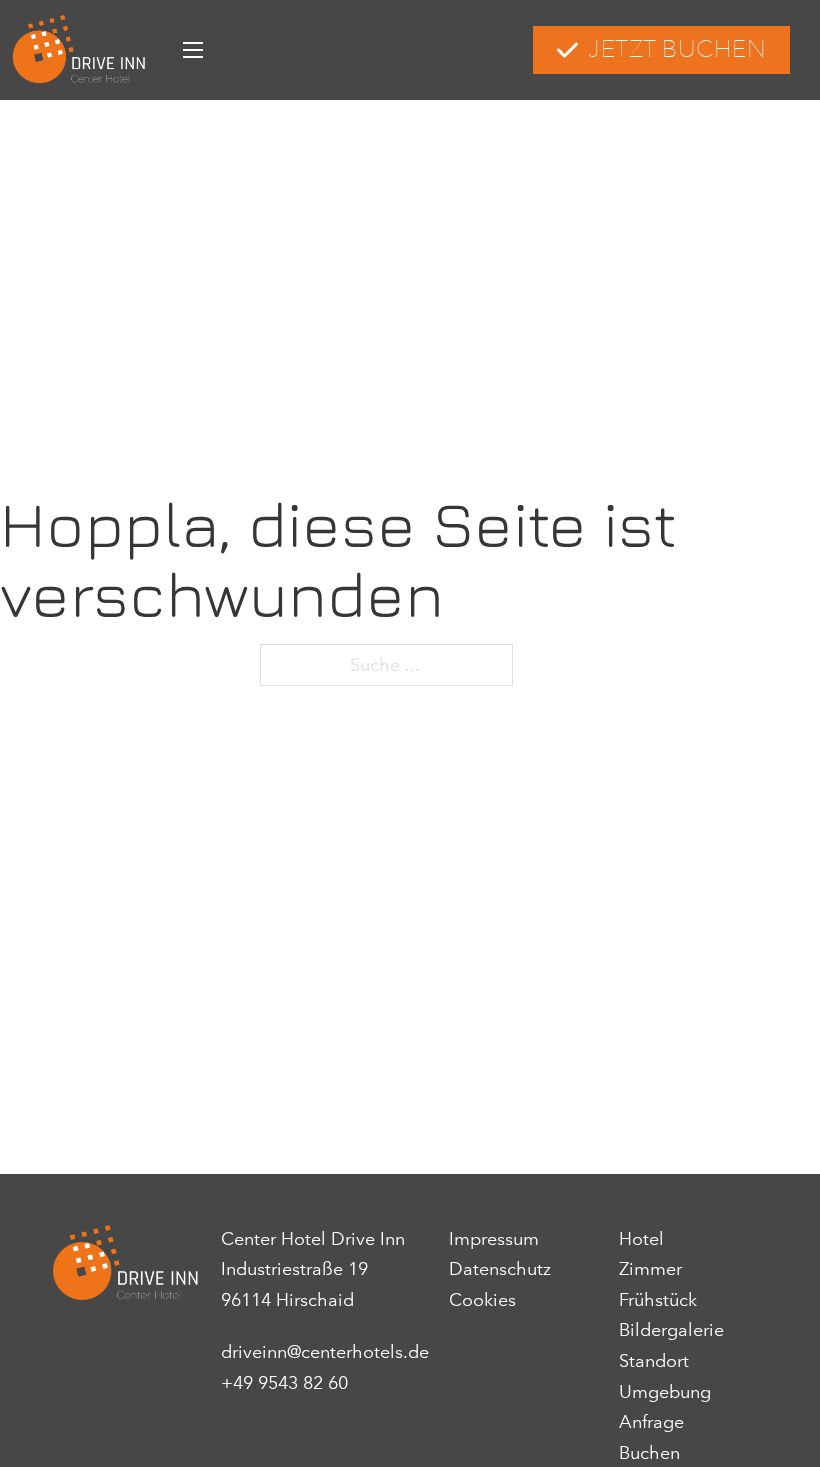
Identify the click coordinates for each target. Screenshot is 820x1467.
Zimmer (650, 1269)
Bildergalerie (671, 1330)
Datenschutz (500, 1269)
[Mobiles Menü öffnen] (193, 50)
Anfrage (651, 1422)
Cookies (482, 1300)
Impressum (494, 1239)
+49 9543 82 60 (284, 1383)
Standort (654, 1361)
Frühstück (658, 1300)
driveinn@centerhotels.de (325, 1352)
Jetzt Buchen (677, 49)
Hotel (641, 1239)
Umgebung (665, 1392)
